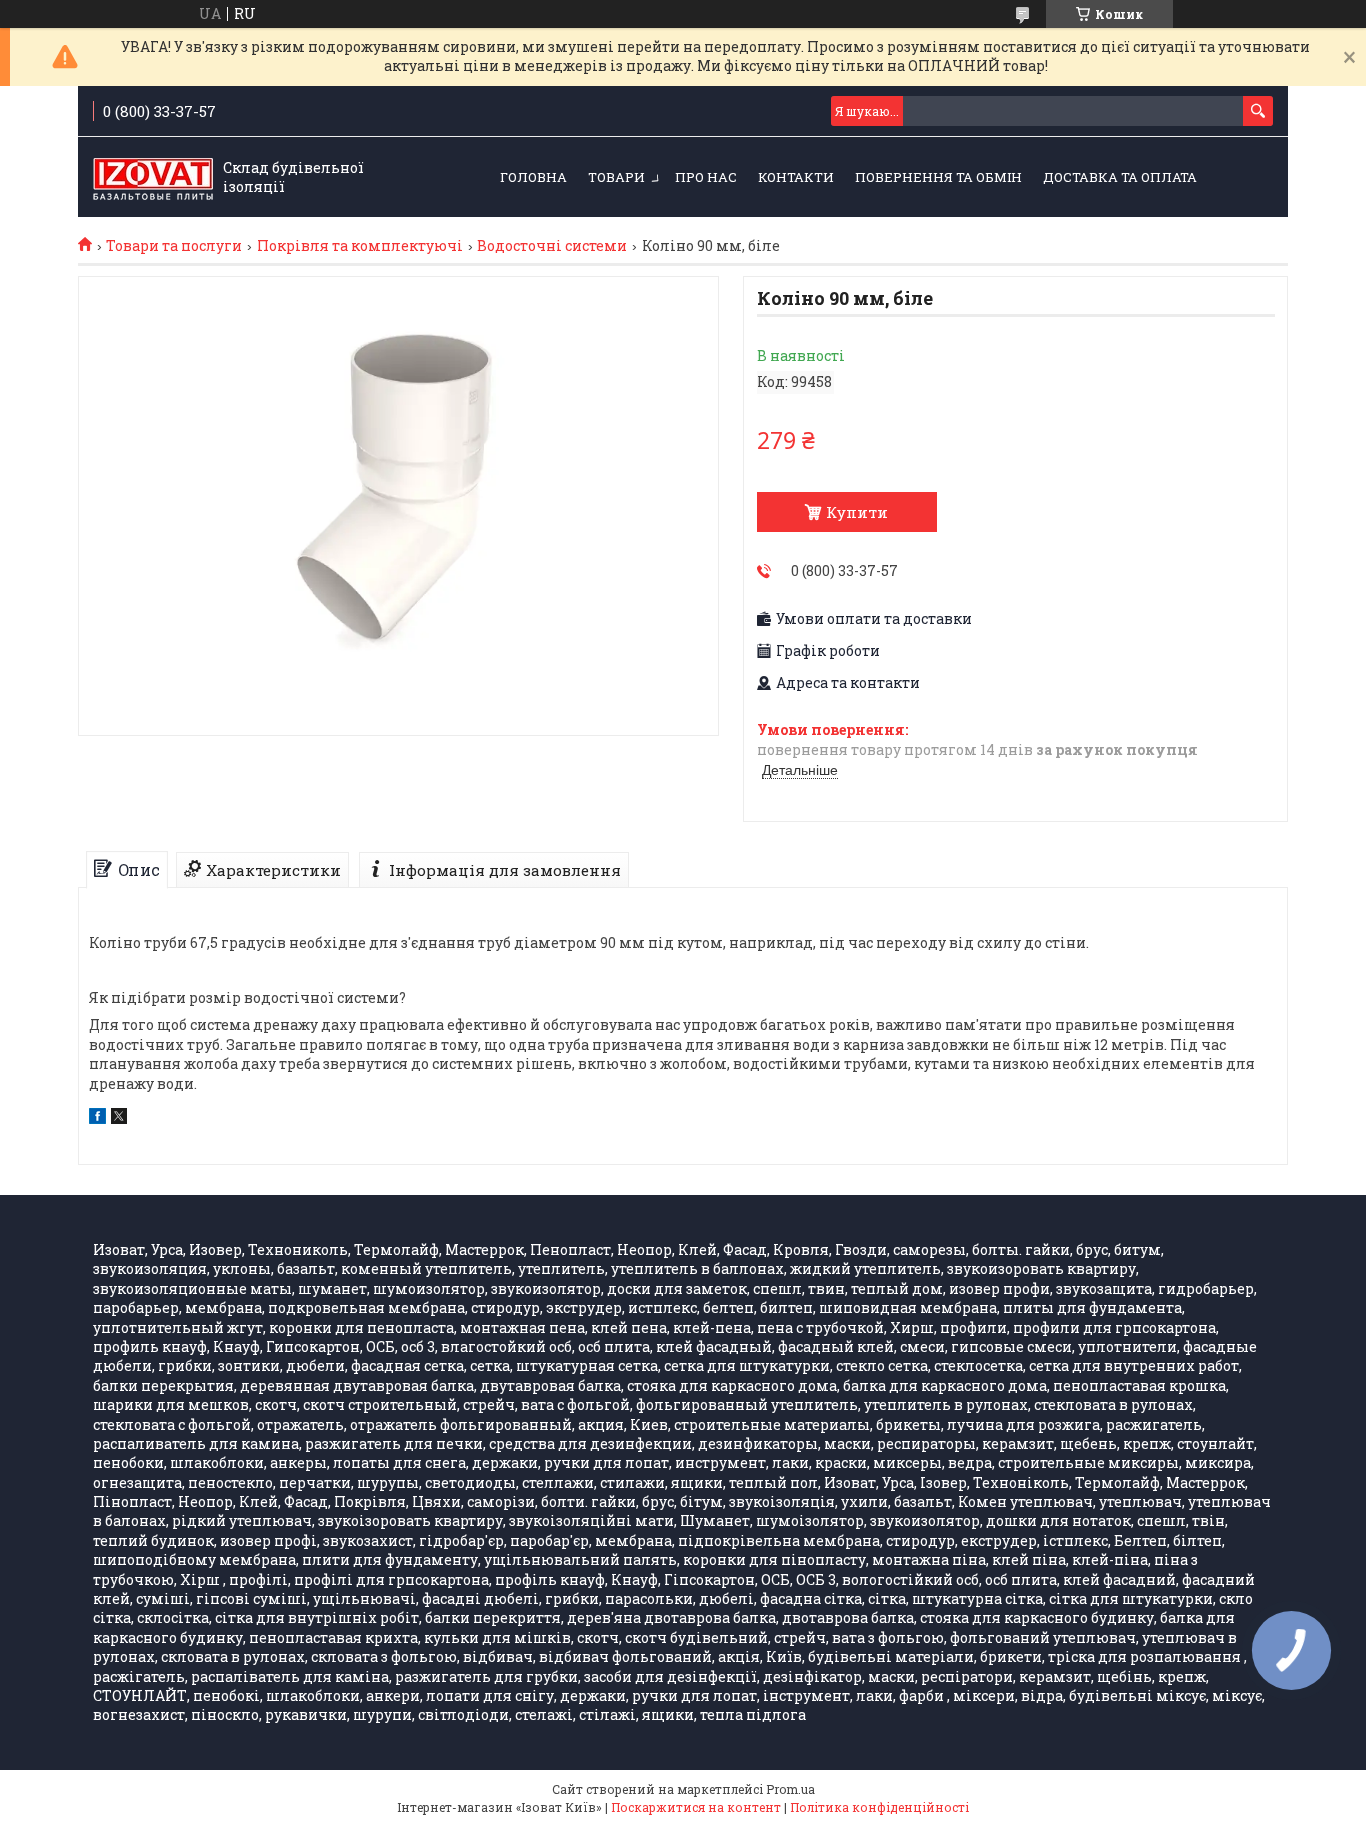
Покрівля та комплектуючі (360, 246)
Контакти (796, 177)
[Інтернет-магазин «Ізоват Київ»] (153, 178)
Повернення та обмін (938, 177)
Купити (857, 512)
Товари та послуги (174, 246)
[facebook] (97, 1118)
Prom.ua (790, 1789)
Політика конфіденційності (879, 1807)
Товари (616, 177)
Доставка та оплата (1120, 177)
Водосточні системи (552, 246)
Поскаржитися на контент (696, 1807)
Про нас (706, 177)
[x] (119, 1118)
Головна (533, 177)
